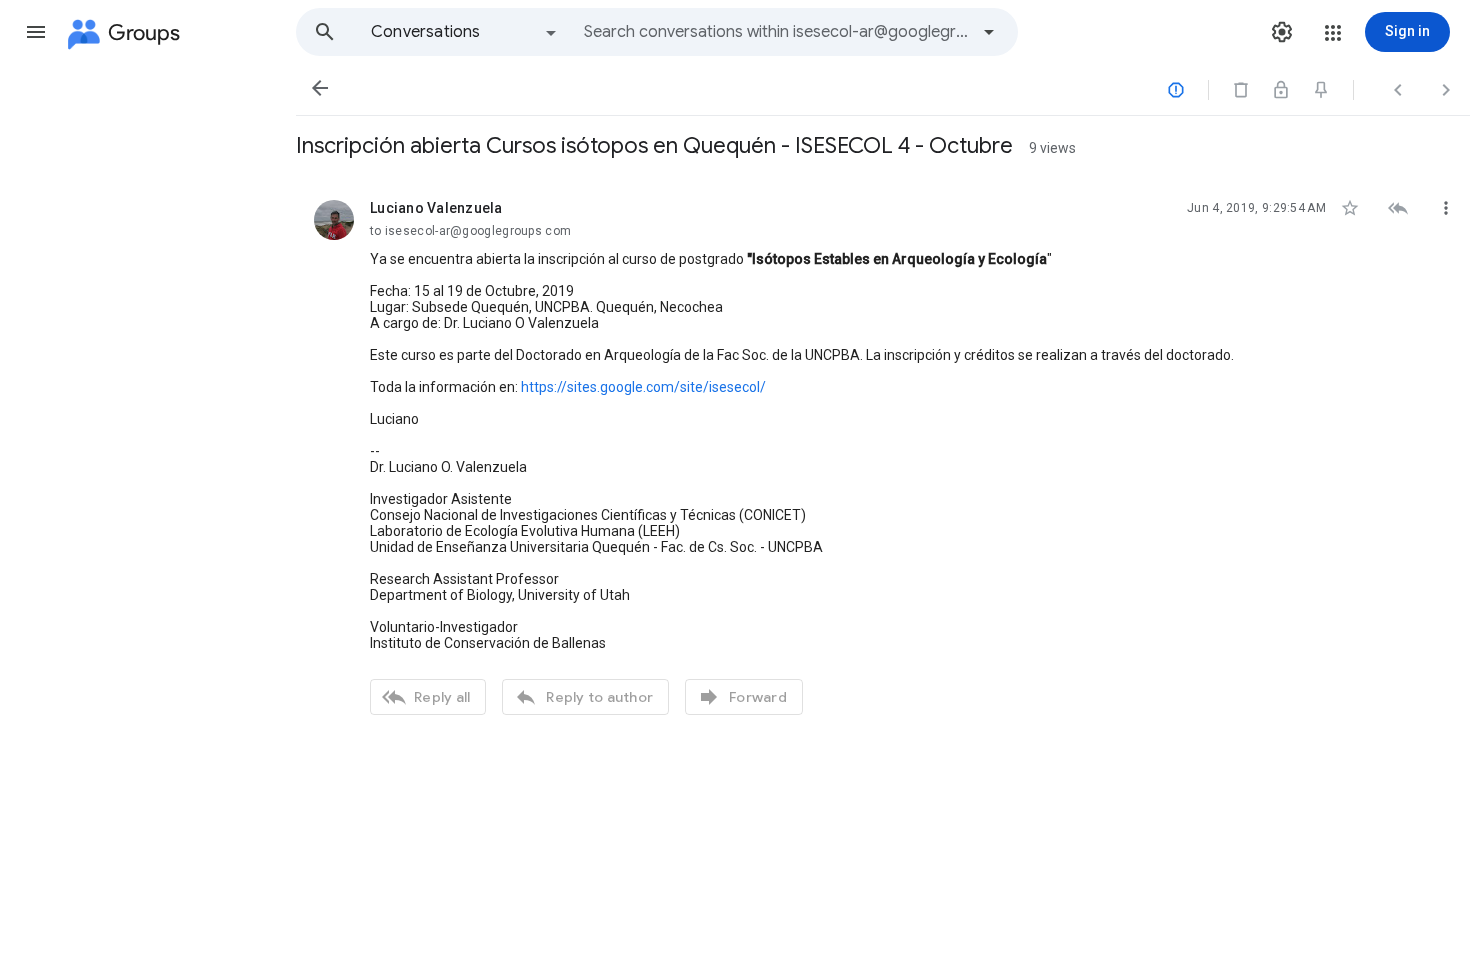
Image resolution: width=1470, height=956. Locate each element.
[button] (36, 32)
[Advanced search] (989, 32)
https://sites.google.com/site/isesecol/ (643, 387)
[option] (465, 32)
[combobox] (776, 32)
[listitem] (883, 455)
